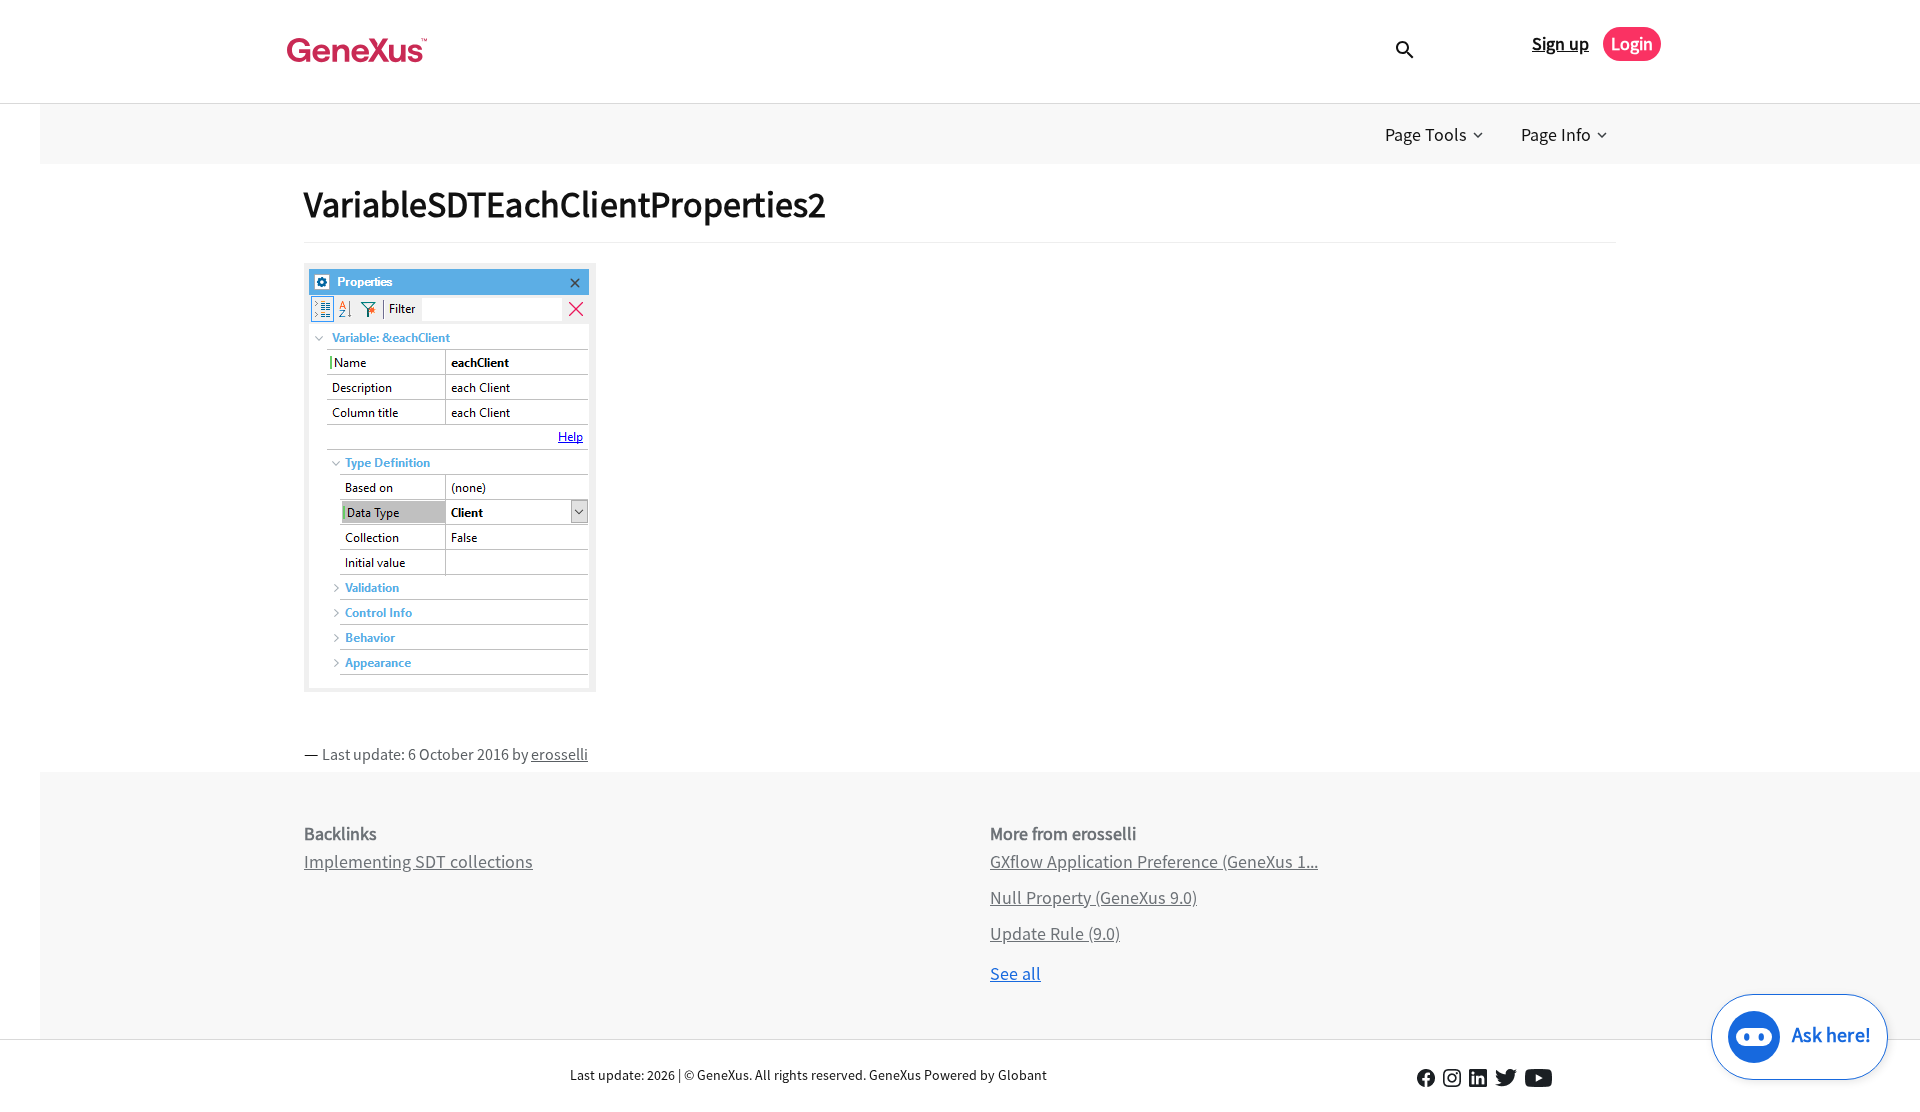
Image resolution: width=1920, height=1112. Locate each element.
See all (1015, 973)
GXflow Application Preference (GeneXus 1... (1154, 861)
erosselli (559, 754)
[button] (1436, 135)
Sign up (1560, 43)
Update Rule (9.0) (1055, 933)
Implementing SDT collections (418, 861)
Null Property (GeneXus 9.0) (1093, 897)
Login (1632, 43)
